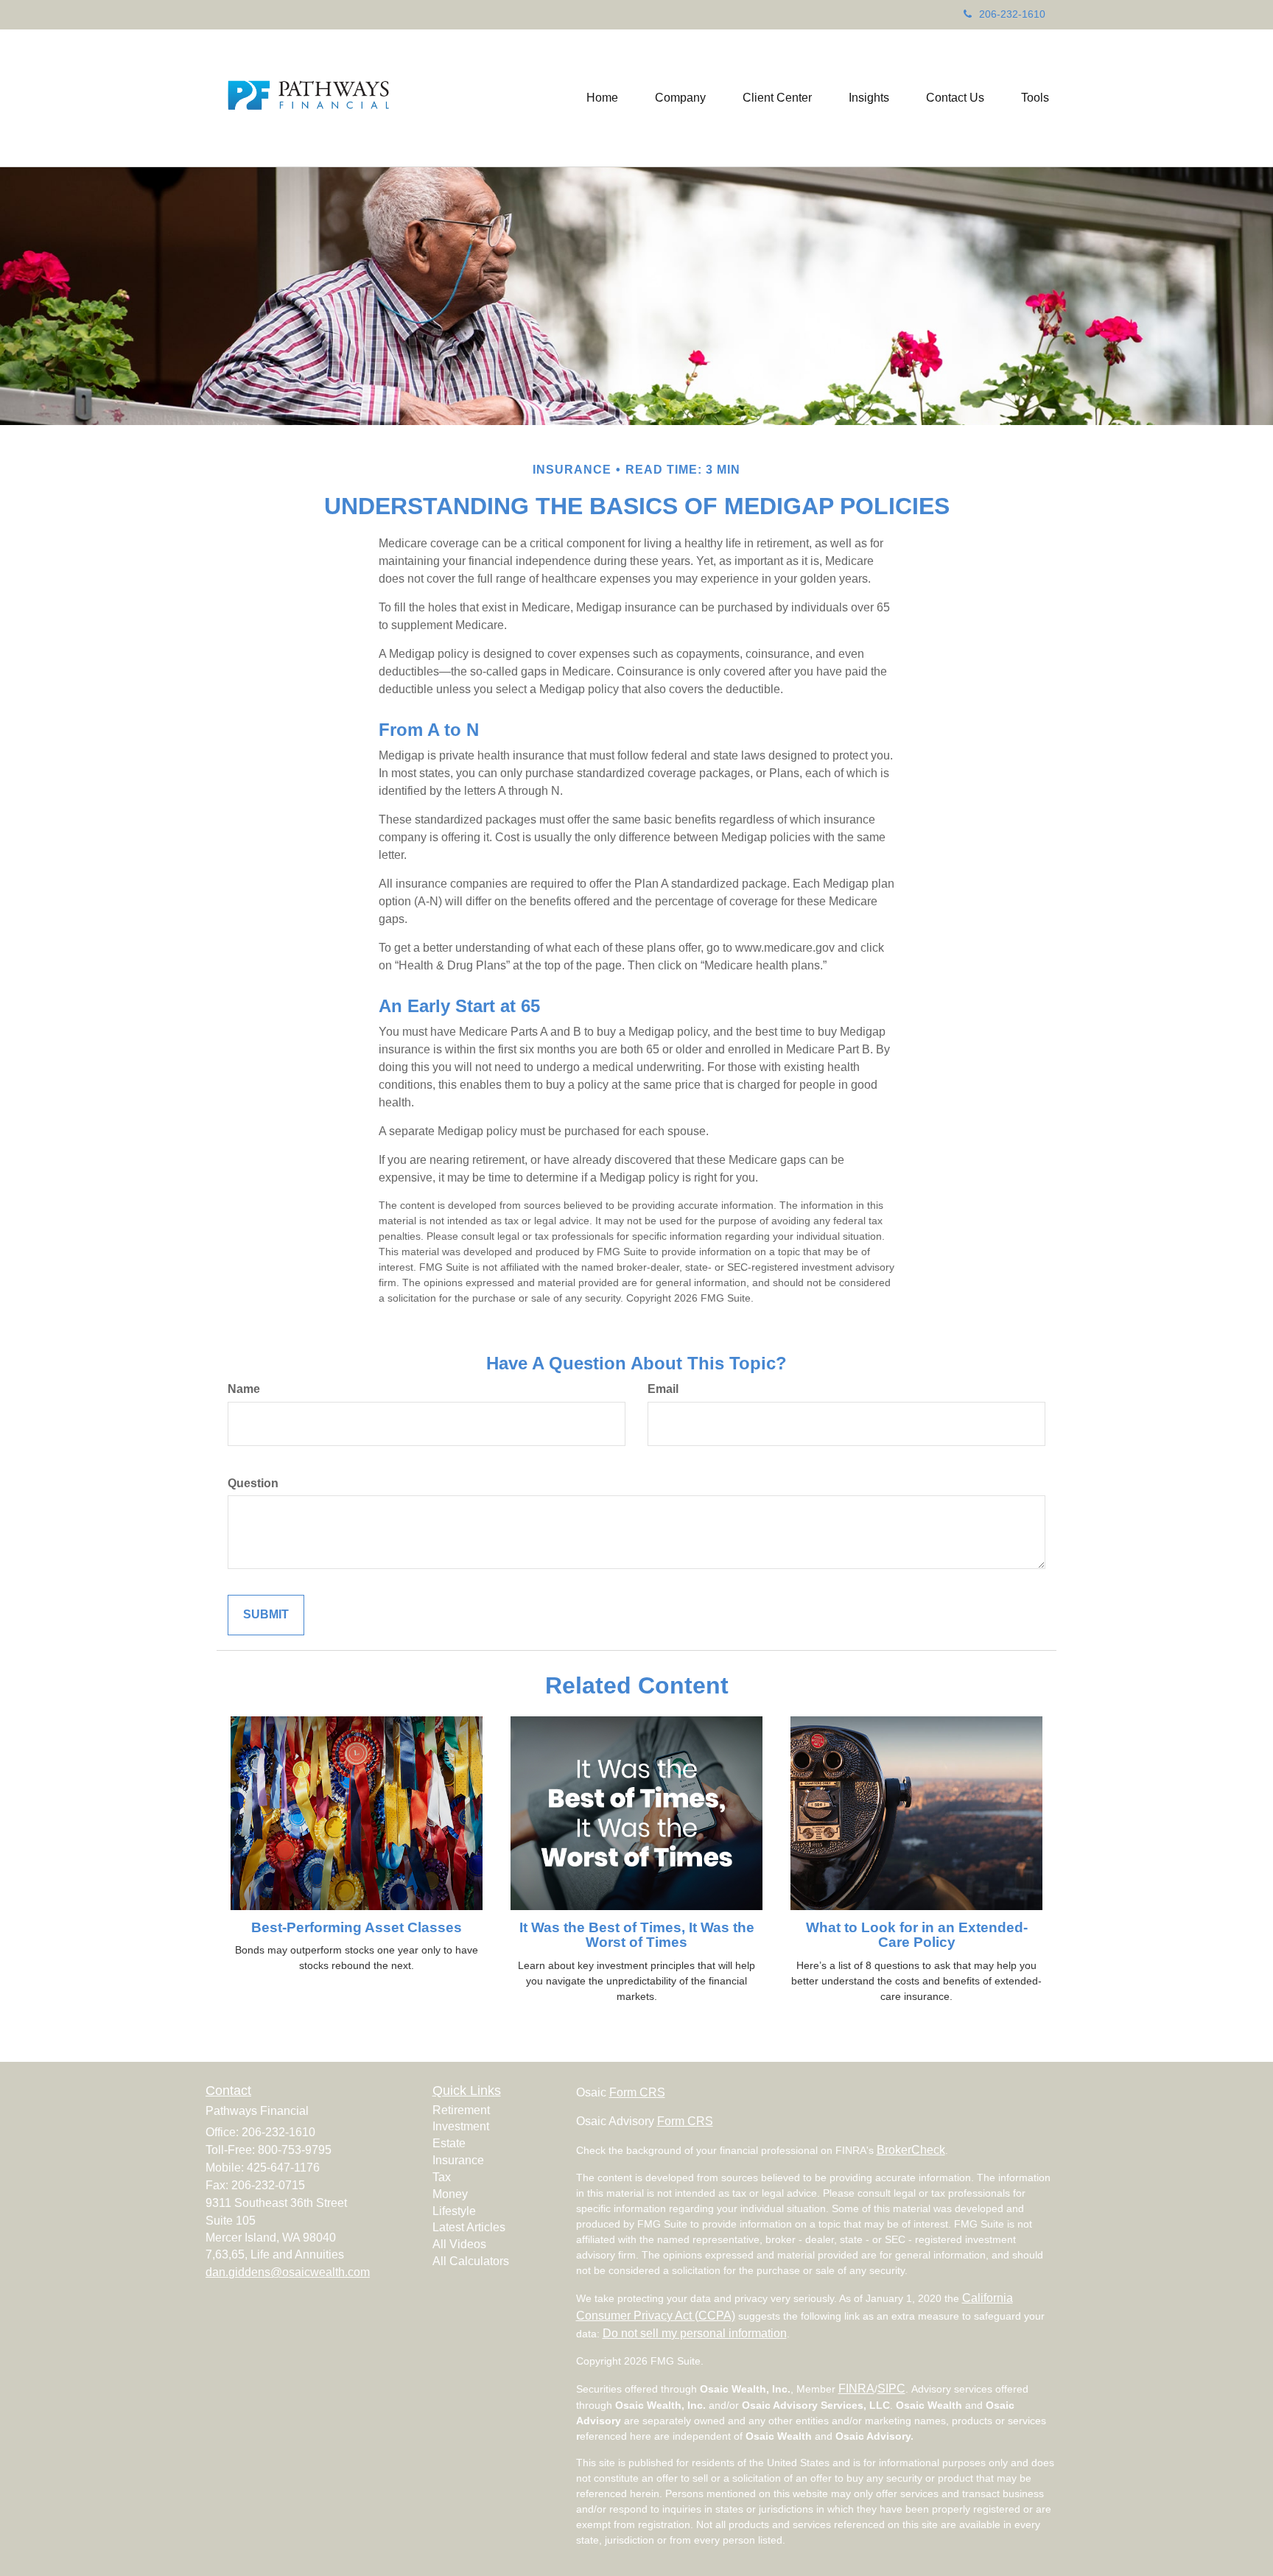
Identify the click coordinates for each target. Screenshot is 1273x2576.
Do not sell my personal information (695, 2333)
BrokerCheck (911, 2150)
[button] (680, 98)
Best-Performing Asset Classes (357, 1927)
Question (253, 1483)
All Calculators (471, 2261)
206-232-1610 (1012, 14)
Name (244, 1389)
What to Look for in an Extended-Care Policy (917, 1935)
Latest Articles (469, 2227)
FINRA (856, 2389)
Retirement (461, 2110)
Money (450, 2194)
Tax (442, 2177)
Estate (449, 2143)
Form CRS (637, 2092)
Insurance (458, 2160)
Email (663, 1389)
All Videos (459, 2244)
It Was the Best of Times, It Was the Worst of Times (637, 1935)
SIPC (891, 2389)
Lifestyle (454, 2211)
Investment (461, 2126)
